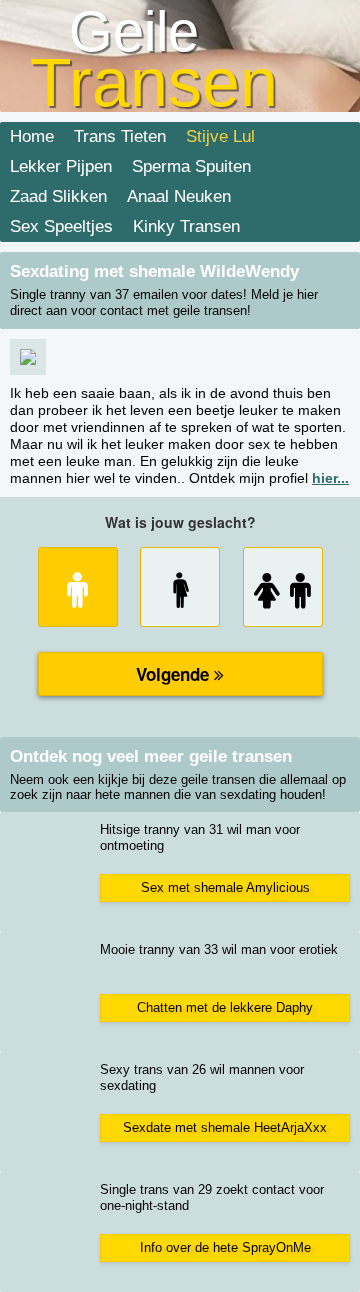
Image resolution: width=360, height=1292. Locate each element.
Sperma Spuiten (191, 166)
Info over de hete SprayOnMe (225, 1247)
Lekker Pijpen (61, 166)
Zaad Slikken (58, 196)
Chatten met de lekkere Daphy (225, 1007)
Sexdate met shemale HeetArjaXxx (225, 1127)
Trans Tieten (120, 136)
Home (32, 136)
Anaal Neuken (179, 196)
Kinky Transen (186, 226)
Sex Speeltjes (61, 226)
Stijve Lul (220, 136)
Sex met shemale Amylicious (225, 887)
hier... (330, 478)
